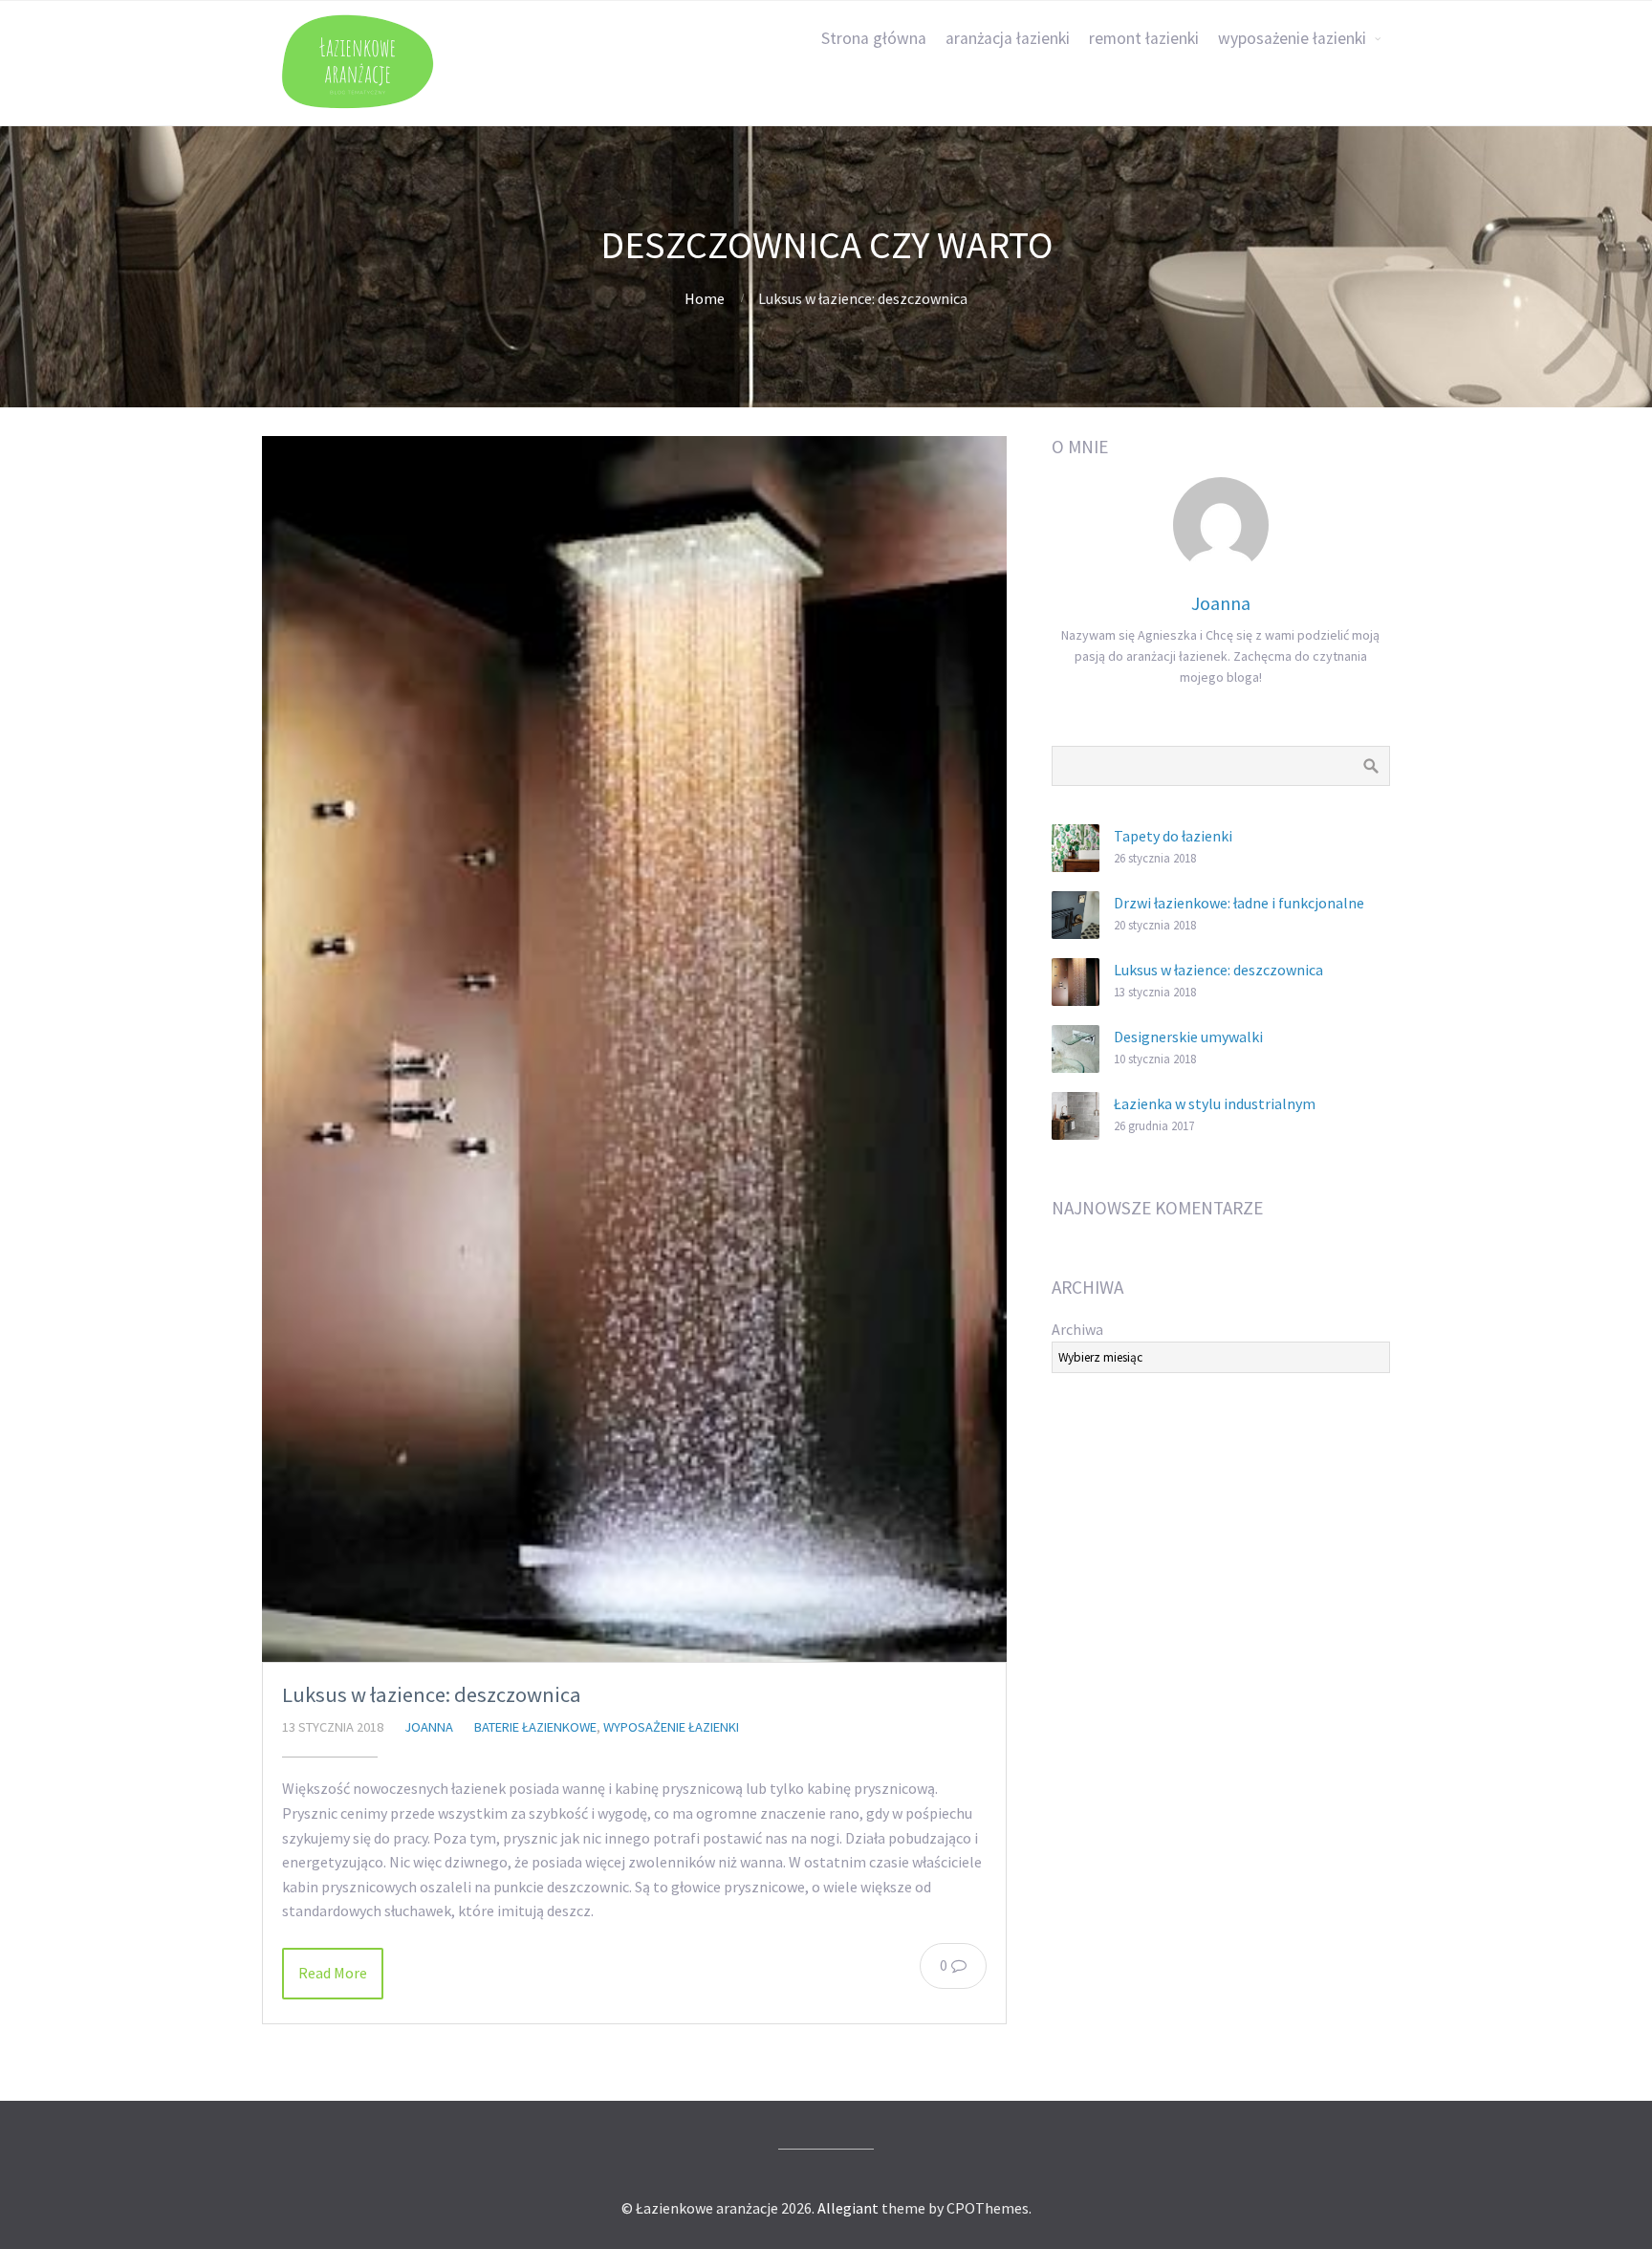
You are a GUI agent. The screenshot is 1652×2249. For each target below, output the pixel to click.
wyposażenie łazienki (1292, 38)
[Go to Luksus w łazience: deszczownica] (634, 1049)
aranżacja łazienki (1008, 38)
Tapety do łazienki (1173, 836)
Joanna (429, 1727)
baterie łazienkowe (535, 1727)
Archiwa (1077, 1329)
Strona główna (874, 38)
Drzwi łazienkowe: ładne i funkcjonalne (1239, 903)
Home (705, 298)
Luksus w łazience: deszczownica (432, 1694)
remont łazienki (1144, 38)
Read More (333, 1973)
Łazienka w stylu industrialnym (1215, 1103)
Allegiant (848, 2208)
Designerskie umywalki (1188, 1037)
